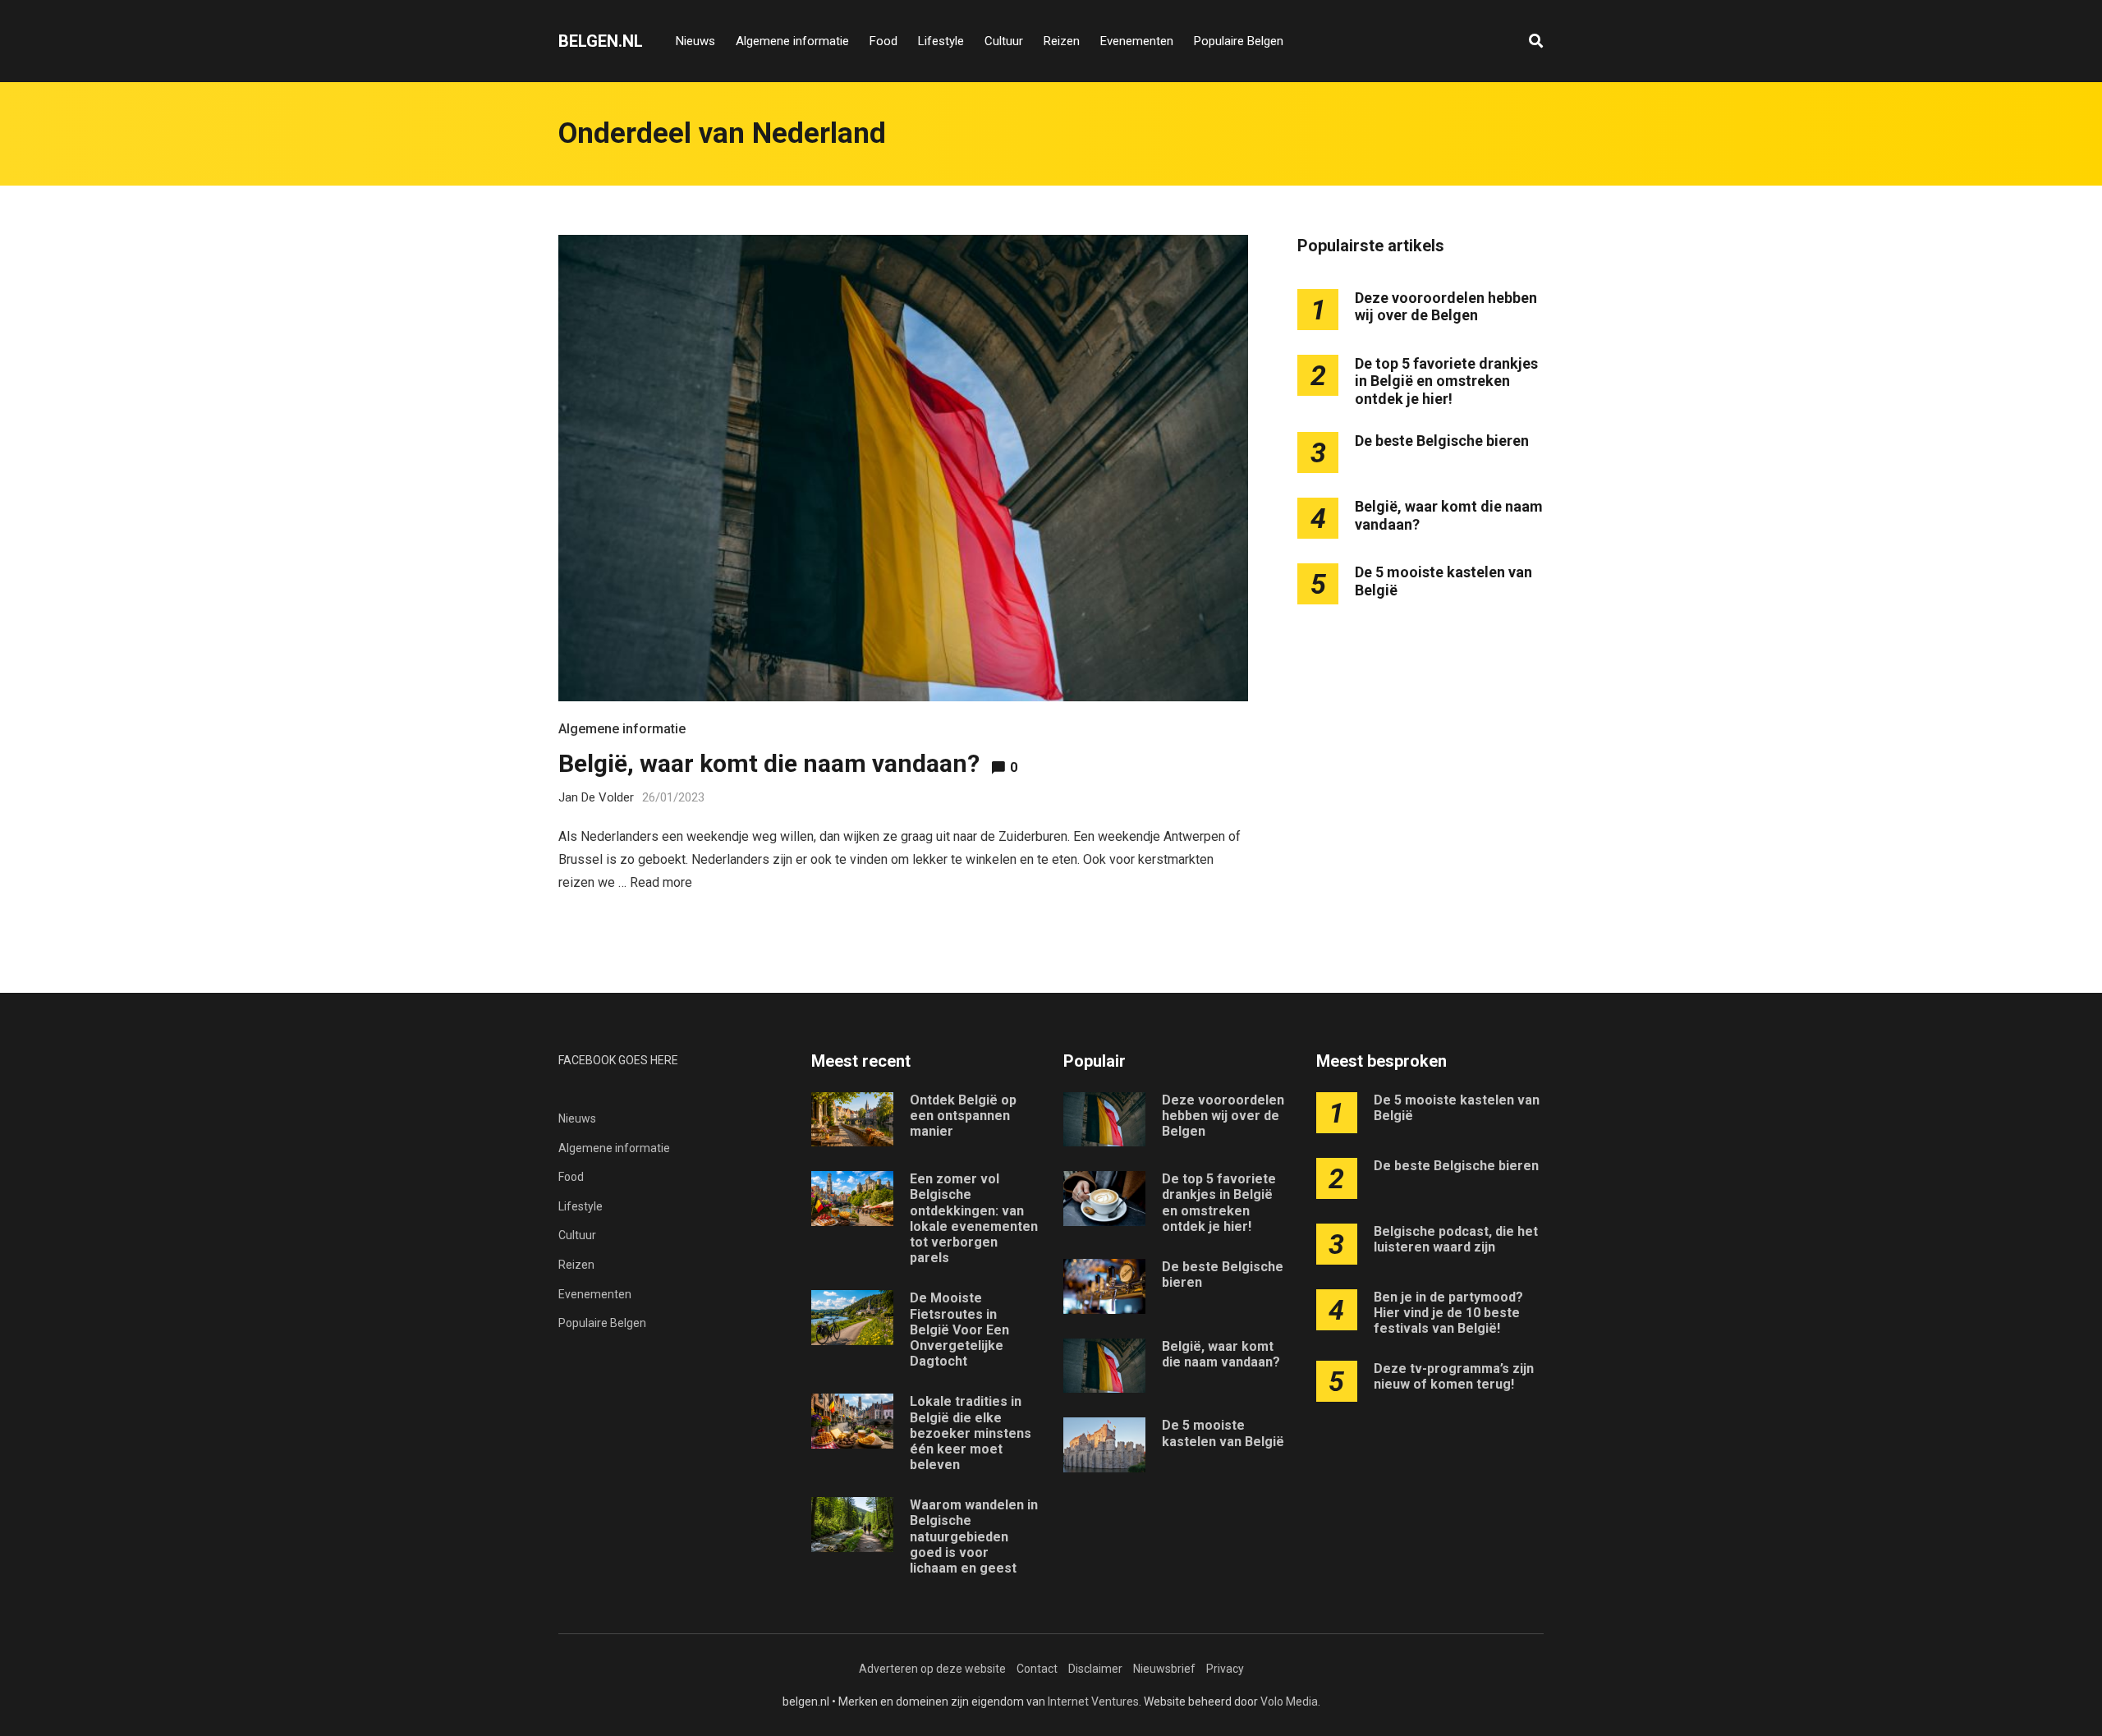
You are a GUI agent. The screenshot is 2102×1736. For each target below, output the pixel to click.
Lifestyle (941, 41)
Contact (1037, 1669)
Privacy (1225, 1669)
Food (883, 41)
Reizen (1062, 41)
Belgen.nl (601, 41)
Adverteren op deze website (932, 1669)
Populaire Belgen (1239, 41)
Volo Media (1289, 1702)
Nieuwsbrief (1164, 1669)
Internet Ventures (1093, 1702)
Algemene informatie (792, 41)
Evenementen (1137, 41)
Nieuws (695, 41)
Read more (661, 882)
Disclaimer (1095, 1669)
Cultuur (1004, 41)
